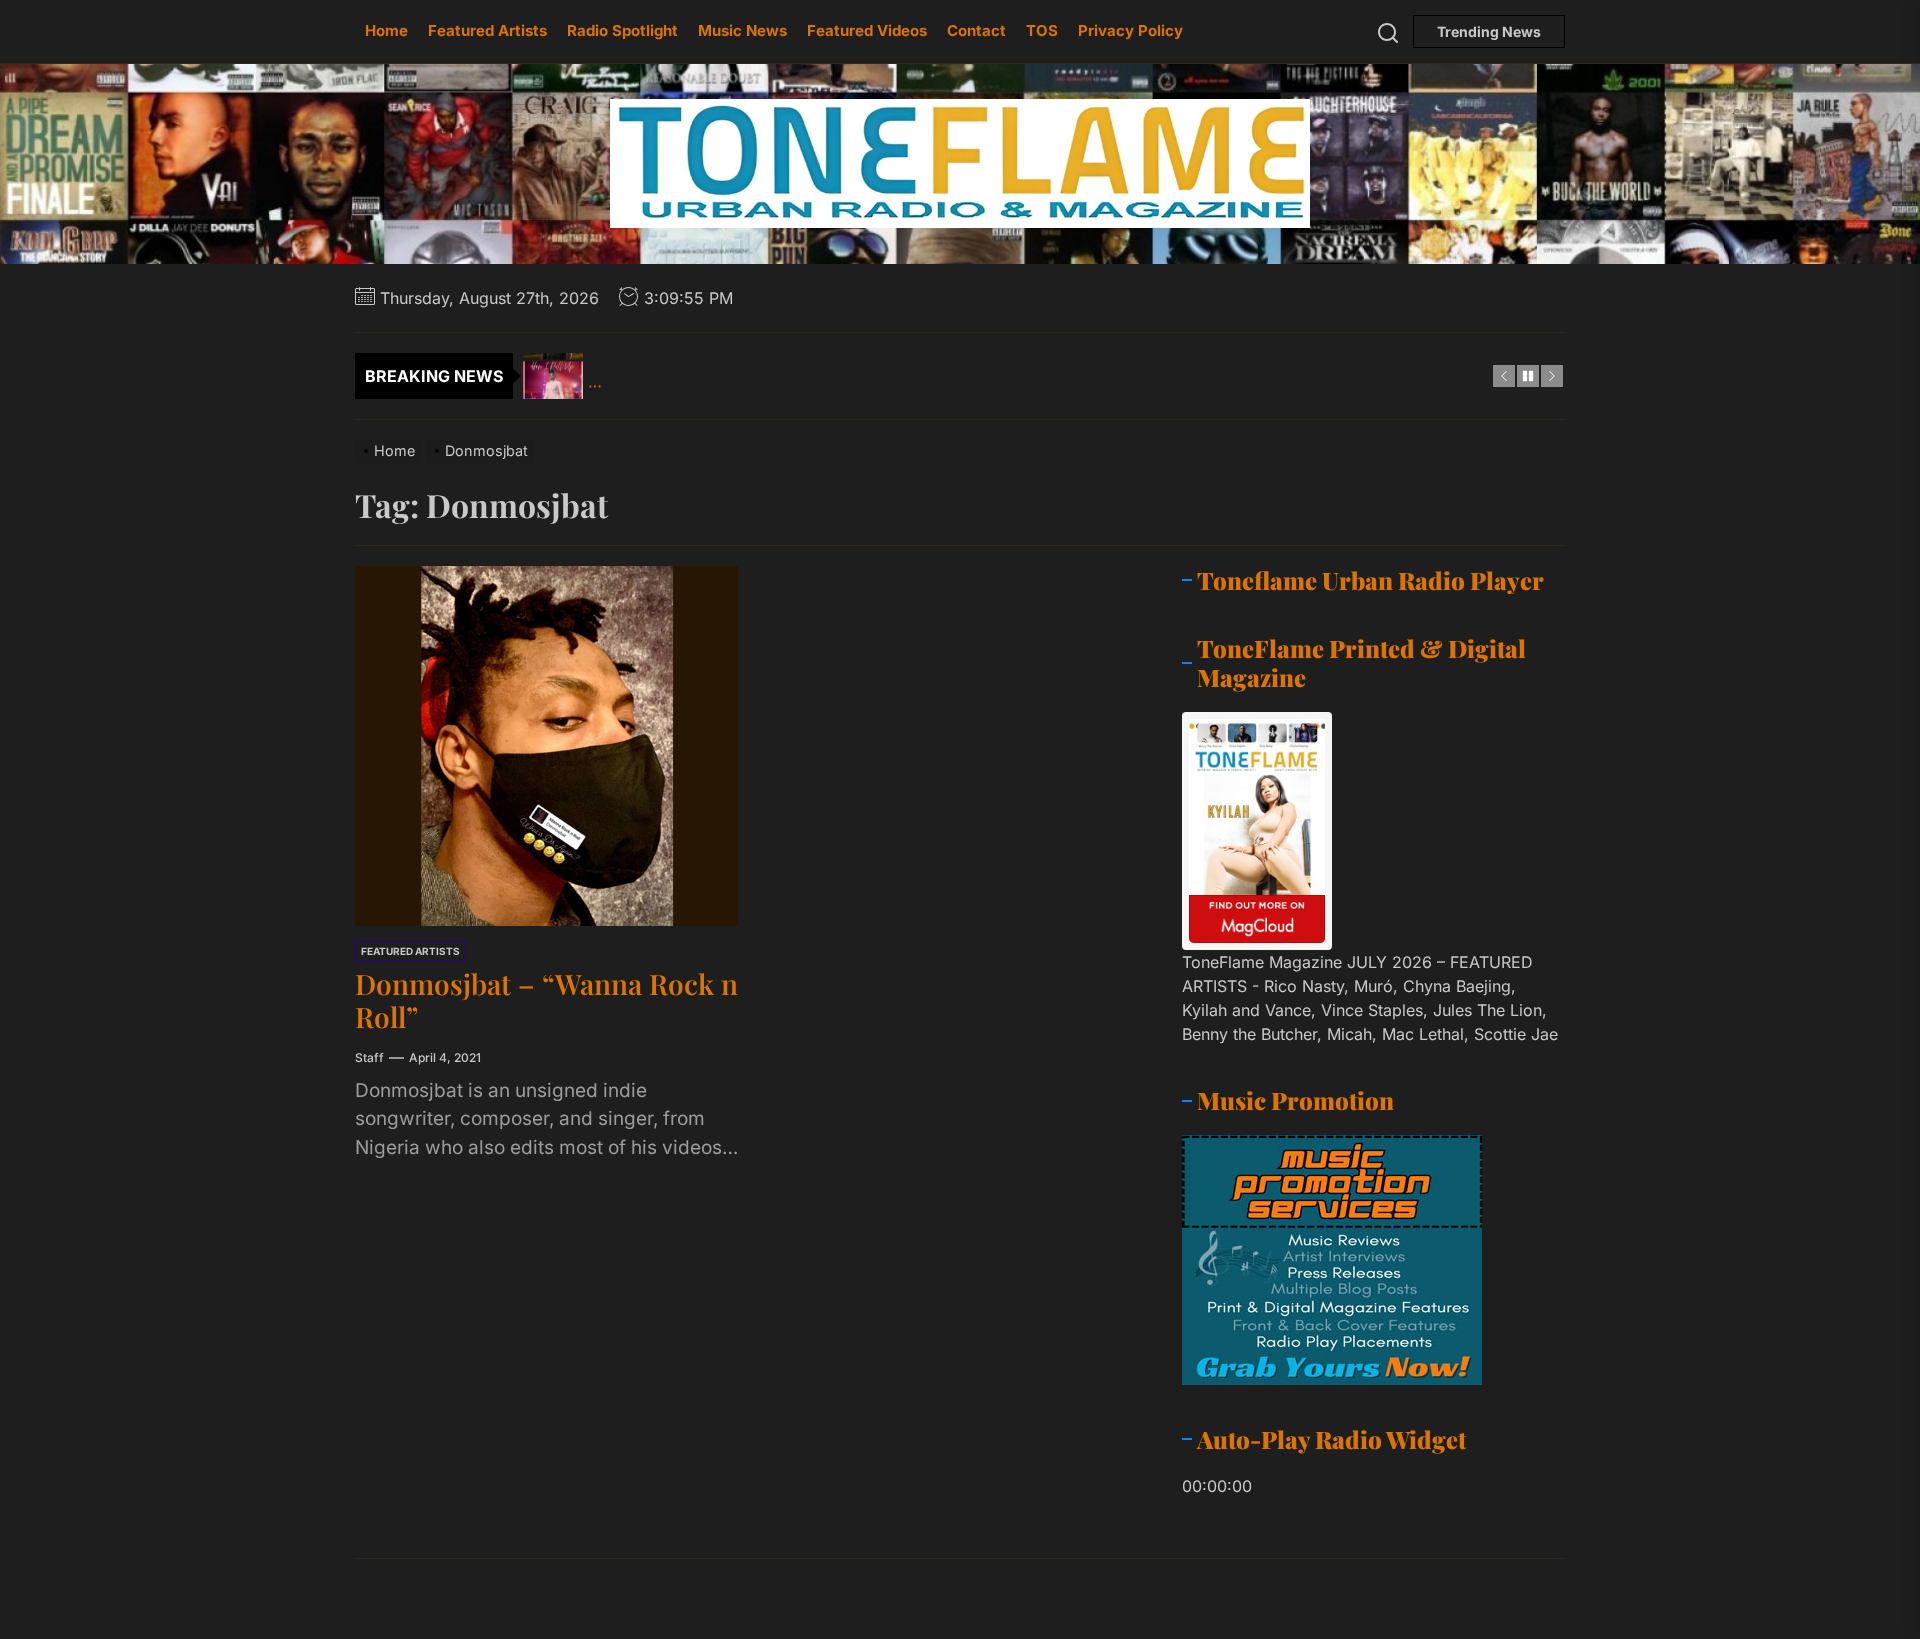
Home (386, 30)
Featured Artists (487, 30)
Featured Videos (867, 30)
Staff (369, 1057)
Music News (742, 30)
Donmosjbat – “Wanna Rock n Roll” (546, 1000)
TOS (1042, 30)
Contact (976, 30)
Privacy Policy (1130, 30)
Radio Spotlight (622, 30)
